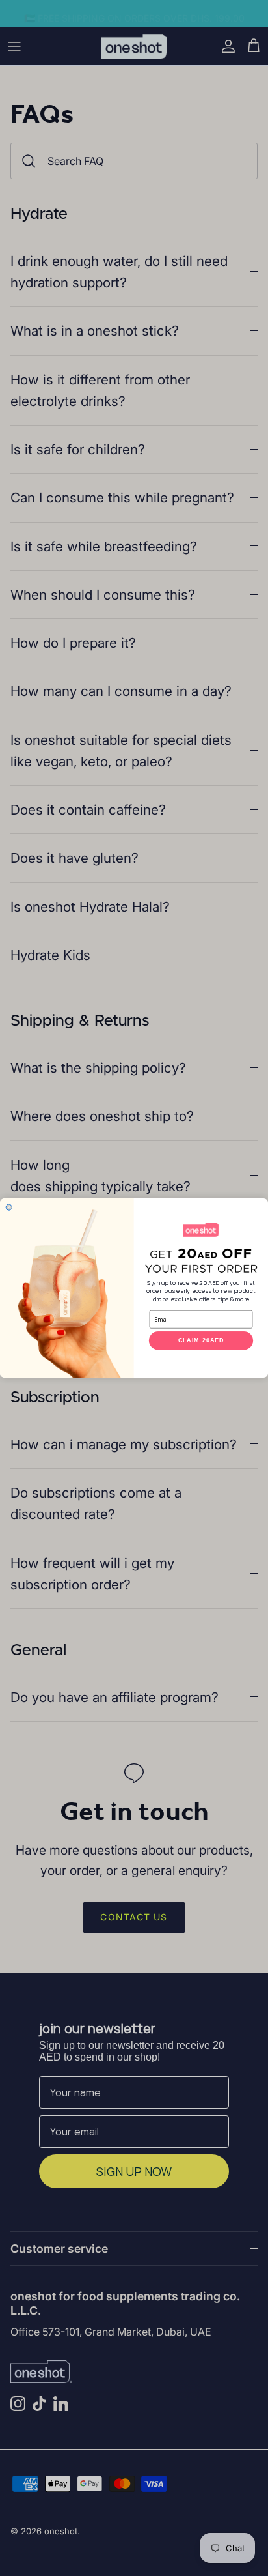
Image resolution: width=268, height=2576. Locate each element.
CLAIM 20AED (201, 1341)
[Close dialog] (9, 1207)
